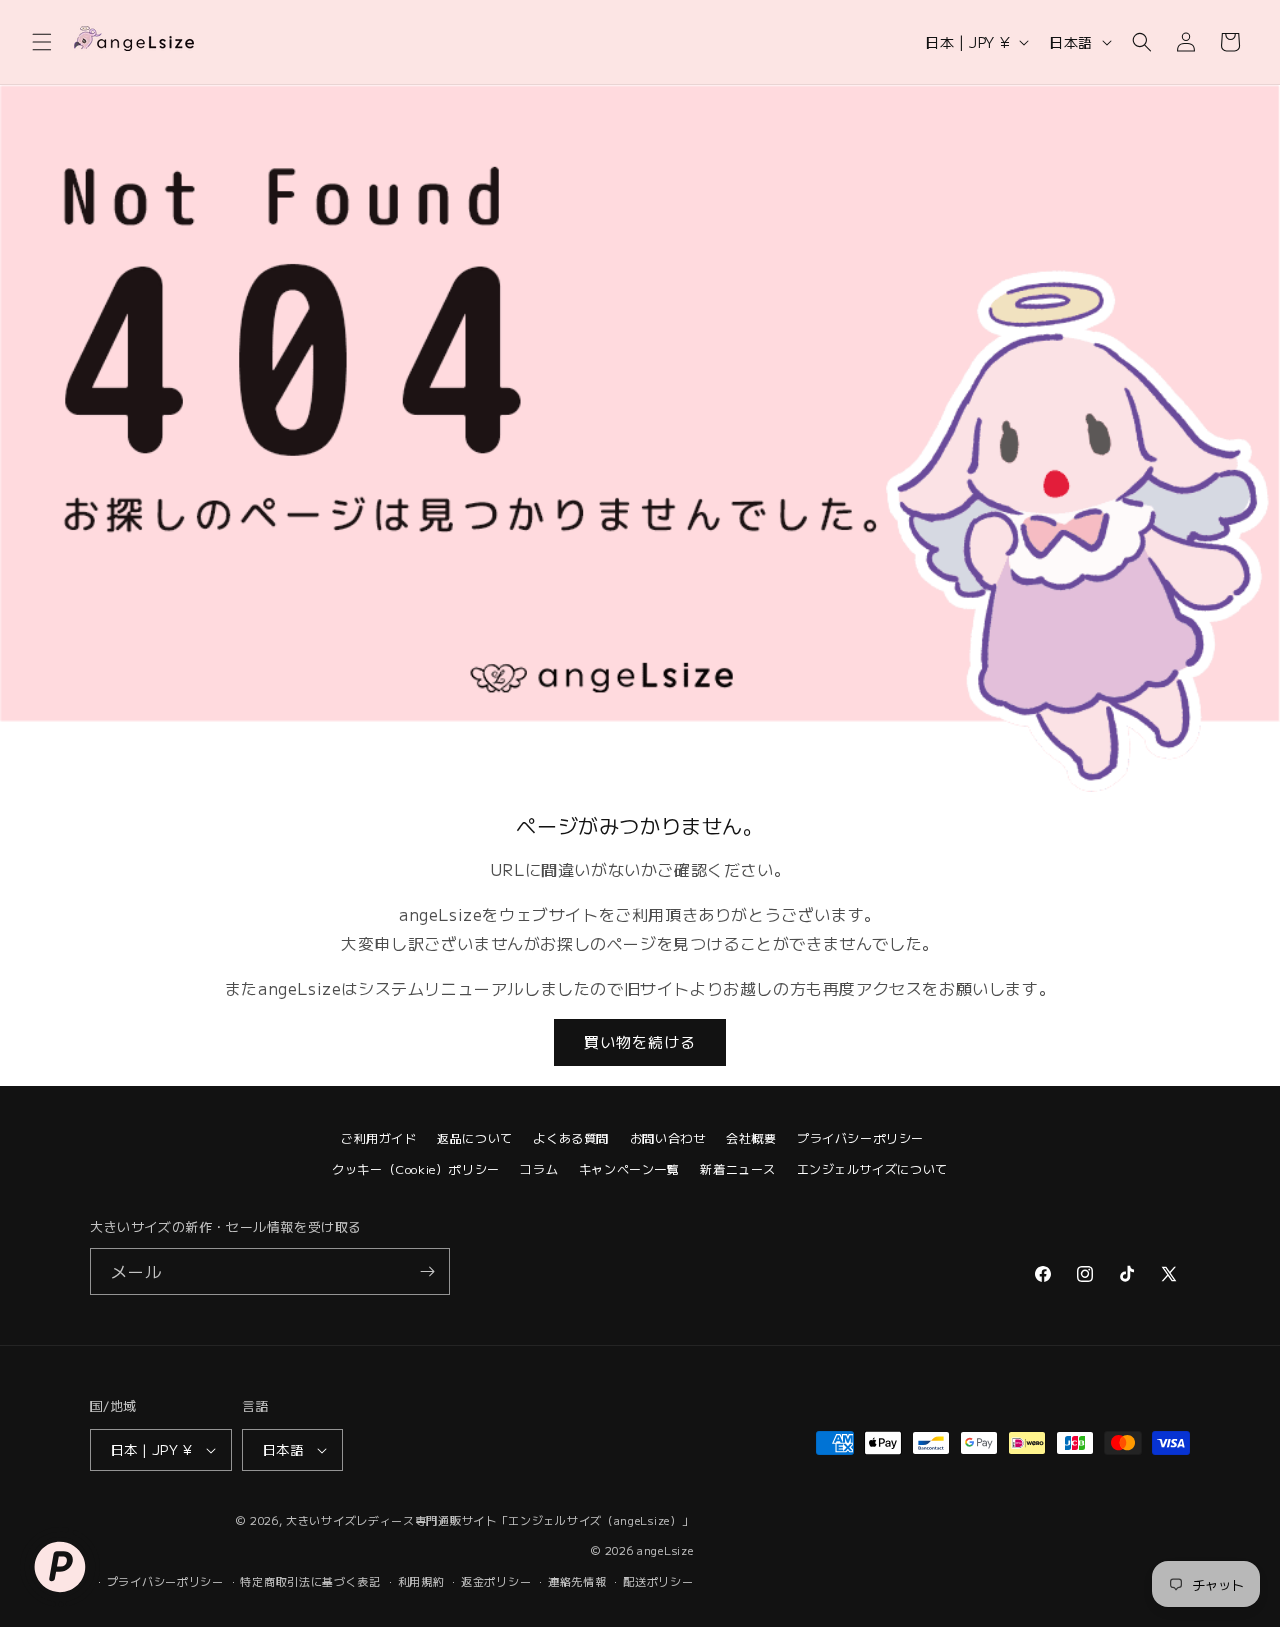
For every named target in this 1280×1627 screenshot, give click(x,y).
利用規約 (421, 1581)
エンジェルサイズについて (872, 1168)
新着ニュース (738, 1168)
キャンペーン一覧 (629, 1168)
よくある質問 (571, 1137)
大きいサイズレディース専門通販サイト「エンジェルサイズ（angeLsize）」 (489, 1520)
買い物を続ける (640, 1041)
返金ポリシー (496, 1581)
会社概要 (751, 1137)
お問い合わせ (668, 1137)
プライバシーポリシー (860, 1137)
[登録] (427, 1271)
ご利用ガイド (379, 1137)
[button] (42, 42)
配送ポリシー (658, 1581)
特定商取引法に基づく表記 (310, 1581)
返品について (475, 1137)
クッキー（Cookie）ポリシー (416, 1168)
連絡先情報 (577, 1581)
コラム (539, 1168)
